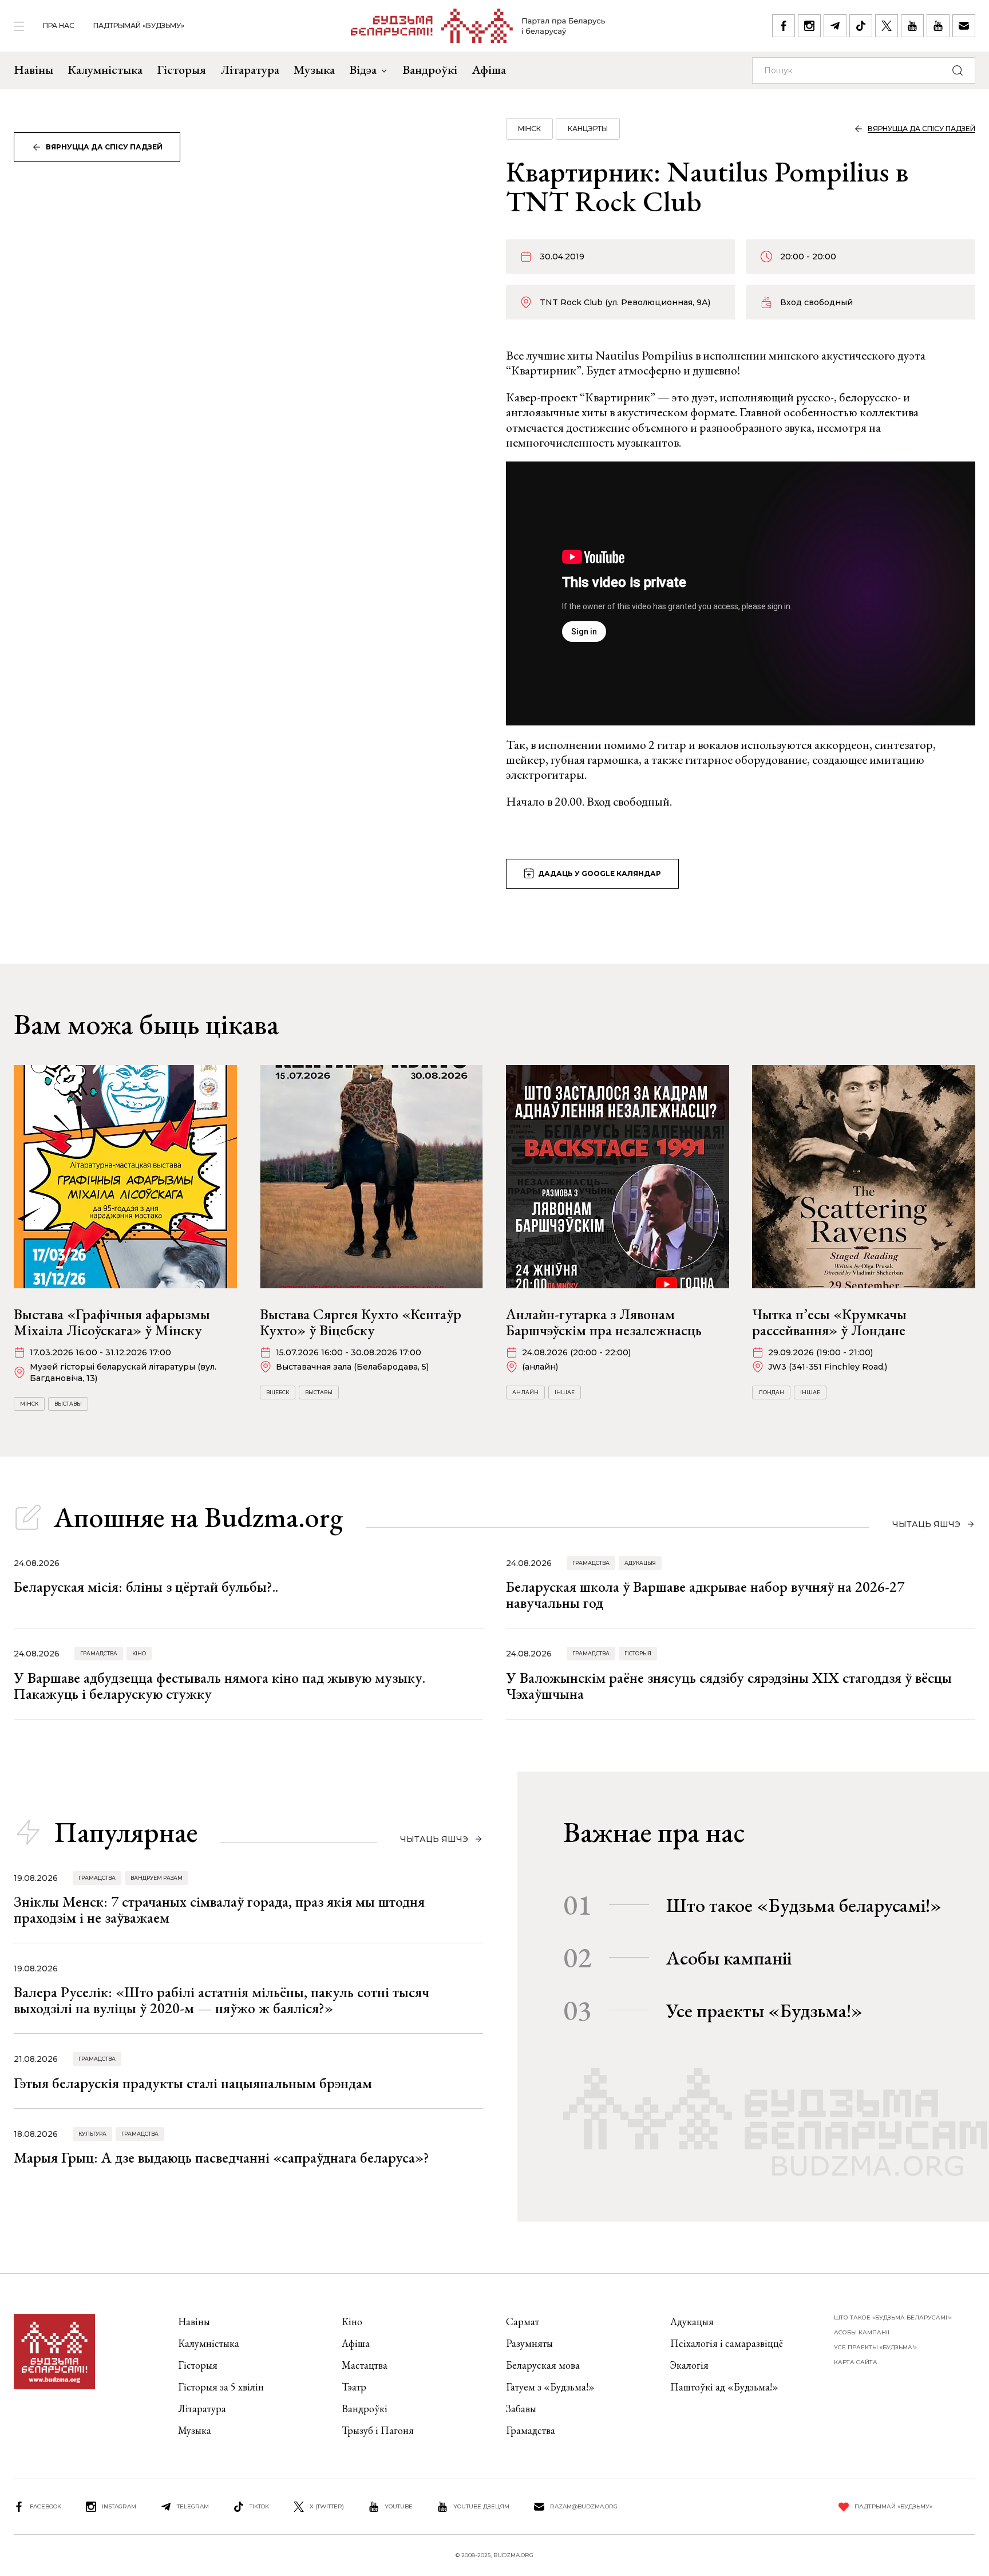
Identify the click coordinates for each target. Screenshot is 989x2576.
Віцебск (278, 1392)
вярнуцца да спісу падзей (104, 147)
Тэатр (354, 2387)
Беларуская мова (543, 2365)
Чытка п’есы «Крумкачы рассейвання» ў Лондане (829, 1322)
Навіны (33, 70)
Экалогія (689, 2365)
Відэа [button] (363, 70)
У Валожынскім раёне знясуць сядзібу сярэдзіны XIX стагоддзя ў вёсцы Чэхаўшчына (729, 1686)
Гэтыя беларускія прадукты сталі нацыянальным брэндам (193, 2083)
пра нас (59, 25)
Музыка (314, 70)
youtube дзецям (481, 2506)
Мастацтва (365, 2365)
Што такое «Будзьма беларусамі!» (804, 1905)
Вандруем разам (157, 1878)
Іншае (565, 1392)
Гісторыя (181, 70)
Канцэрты (588, 129)
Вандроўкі (430, 70)
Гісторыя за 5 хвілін (221, 2387)
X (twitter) (327, 2506)
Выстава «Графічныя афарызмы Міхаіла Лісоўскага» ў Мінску (112, 1322)
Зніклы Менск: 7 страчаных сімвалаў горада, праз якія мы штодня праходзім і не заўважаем (219, 1910)
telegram (193, 2506)
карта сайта (856, 2362)
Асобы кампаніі (729, 1958)
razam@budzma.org (584, 2506)
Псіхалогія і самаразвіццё (727, 2343)
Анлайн (525, 1392)
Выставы (68, 1404)
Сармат (523, 2321)
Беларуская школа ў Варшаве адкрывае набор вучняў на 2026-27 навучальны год (705, 1595)
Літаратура (250, 70)
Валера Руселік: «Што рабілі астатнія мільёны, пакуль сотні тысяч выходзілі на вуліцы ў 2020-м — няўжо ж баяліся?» (221, 2000)
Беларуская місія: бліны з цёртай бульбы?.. (146, 1587)
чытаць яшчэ (926, 1524)
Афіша (489, 70)
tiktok (259, 2506)
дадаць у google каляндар (600, 873)
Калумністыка (105, 70)
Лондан (771, 1392)
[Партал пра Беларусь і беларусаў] (478, 26)
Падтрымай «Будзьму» (139, 25)
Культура (92, 2134)
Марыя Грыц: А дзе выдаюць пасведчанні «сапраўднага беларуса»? (221, 2157)
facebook (46, 2506)
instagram (119, 2506)
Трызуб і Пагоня (378, 2430)
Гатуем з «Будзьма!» (550, 2387)
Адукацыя (640, 1563)
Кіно (139, 1653)
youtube (399, 2506)
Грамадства (591, 1563)
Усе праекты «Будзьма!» (764, 2010)
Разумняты (529, 2343)
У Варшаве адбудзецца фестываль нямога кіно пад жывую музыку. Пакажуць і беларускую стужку (219, 1686)
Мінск (529, 129)
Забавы (521, 2409)
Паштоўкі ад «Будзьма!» (724, 2387)
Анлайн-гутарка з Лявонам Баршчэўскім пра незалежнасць (604, 1322)
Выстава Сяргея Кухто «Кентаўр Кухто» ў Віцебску (361, 1322)
